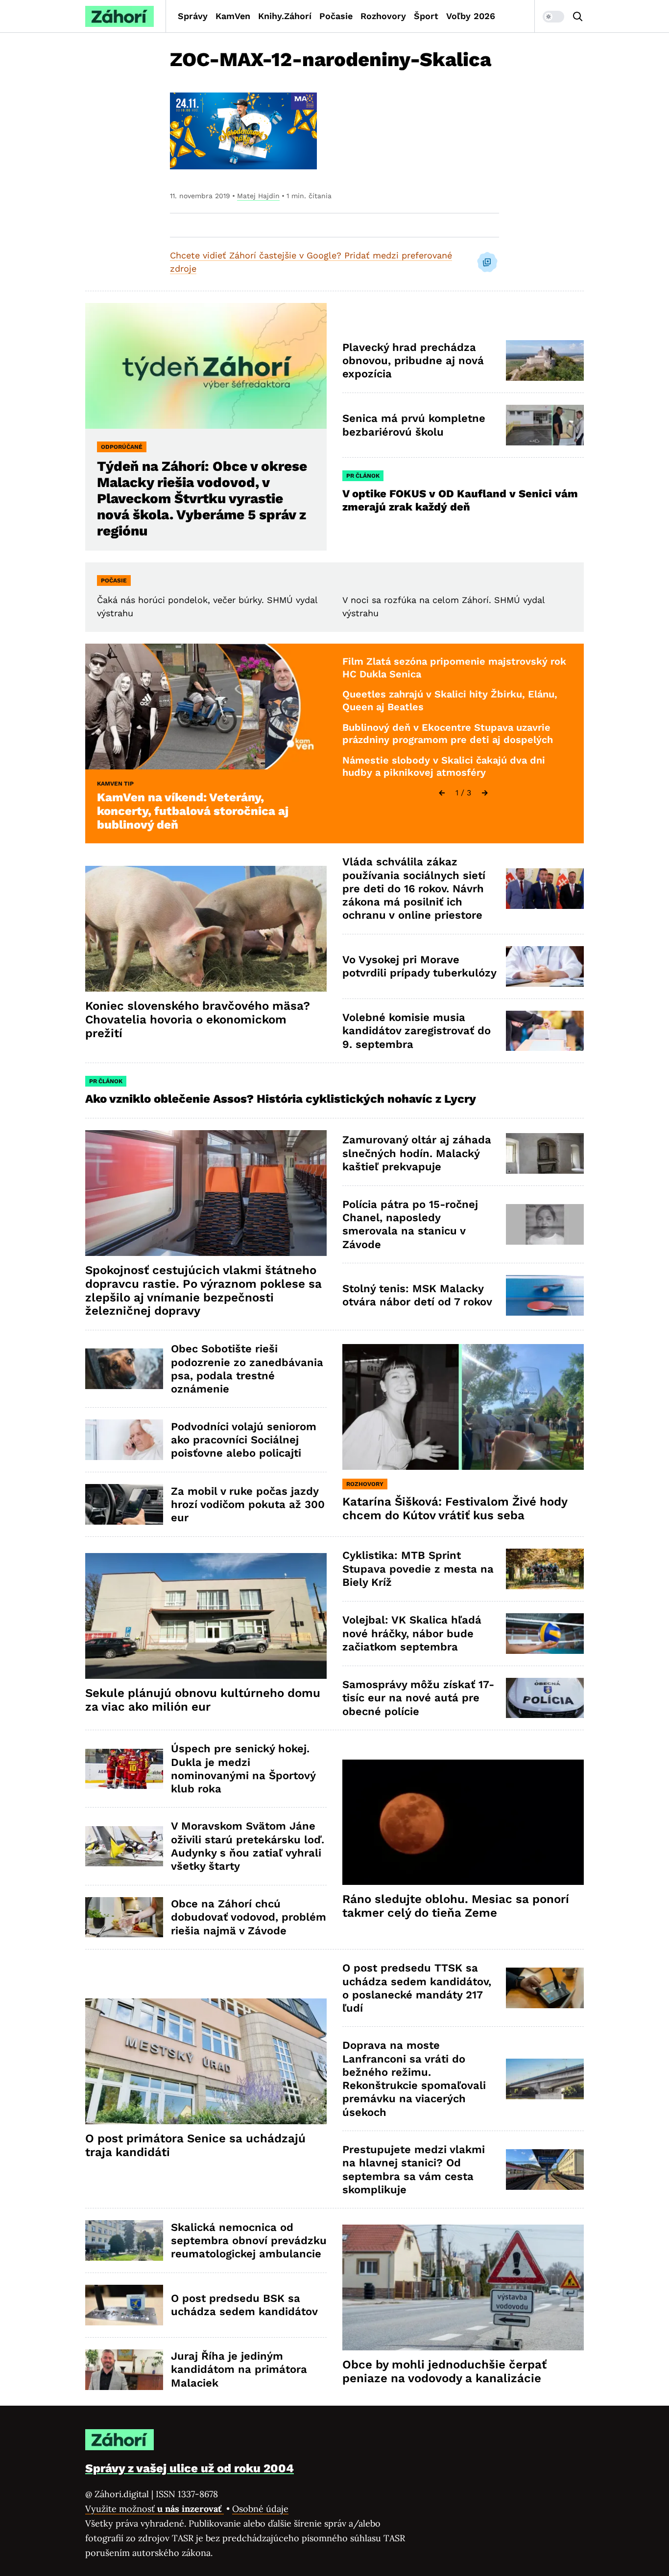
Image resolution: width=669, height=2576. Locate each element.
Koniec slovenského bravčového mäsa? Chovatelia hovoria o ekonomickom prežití (198, 1020)
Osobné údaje (260, 2509)
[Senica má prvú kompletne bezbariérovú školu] (545, 425)
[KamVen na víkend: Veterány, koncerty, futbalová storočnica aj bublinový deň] (206, 707)
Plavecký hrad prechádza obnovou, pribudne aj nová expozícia (413, 361)
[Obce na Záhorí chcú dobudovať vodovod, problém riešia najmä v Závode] (124, 1917)
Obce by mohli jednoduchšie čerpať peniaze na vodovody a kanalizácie (444, 2371)
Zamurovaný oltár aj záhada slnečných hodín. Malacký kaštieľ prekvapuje (417, 1153)
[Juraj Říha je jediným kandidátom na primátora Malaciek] (124, 2370)
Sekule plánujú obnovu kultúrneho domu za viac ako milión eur (203, 1700)
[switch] (553, 17)
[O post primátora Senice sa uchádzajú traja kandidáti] (206, 2061)
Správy (193, 16)
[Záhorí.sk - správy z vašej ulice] (119, 16)
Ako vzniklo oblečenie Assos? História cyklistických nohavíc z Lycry (281, 1099)
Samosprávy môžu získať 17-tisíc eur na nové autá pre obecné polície (418, 1698)
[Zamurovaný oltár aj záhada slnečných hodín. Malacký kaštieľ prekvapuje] (545, 1153)
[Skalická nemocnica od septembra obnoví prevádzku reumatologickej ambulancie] (124, 2240)
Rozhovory (383, 16)
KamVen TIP (115, 784)
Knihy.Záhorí (285, 16)
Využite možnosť (155, 2509)
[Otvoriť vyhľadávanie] (578, 17)
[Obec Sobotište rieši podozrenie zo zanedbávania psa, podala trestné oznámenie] (124, 1369)
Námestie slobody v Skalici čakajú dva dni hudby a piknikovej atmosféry (444, 766)
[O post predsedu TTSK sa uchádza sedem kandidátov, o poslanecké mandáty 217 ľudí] (545, 1988)
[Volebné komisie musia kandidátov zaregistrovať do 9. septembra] (545, 1031)
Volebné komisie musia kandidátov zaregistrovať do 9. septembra (417, 1031)
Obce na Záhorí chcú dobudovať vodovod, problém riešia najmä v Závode (249, 1917)
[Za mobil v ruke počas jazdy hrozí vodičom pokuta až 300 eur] (124, 1504)
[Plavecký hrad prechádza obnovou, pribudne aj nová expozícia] (545, 360)
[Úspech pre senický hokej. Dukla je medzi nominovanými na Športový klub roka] (124, 1769)
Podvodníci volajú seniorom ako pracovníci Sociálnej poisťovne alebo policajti (244, 1440)
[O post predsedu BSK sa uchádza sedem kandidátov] (124, 2305)
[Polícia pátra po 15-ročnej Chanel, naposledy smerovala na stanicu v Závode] (545, 1224)
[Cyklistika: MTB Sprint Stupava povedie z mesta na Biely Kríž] (545, 1569)
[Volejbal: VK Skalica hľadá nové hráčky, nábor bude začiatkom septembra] (545, 1634)
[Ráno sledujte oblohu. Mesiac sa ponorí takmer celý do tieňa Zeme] (463, 1822)
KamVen (233, 16)
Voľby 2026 (471, 16)
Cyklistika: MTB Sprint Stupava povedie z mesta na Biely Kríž (418, 1569)
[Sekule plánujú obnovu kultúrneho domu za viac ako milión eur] (206, 1616)
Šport (426, 16)
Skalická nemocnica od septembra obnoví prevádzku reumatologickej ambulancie (249, 2241)
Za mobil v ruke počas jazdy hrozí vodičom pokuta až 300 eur (248, 1505)
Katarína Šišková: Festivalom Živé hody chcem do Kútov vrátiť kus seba (455, 1508)
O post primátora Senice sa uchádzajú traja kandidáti (195, 2145)
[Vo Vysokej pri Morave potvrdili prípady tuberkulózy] (545, 966)
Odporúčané (122, 447)
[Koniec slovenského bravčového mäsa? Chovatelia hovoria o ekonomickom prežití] (206, 929)
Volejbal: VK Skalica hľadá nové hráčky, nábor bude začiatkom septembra (412, 1633)
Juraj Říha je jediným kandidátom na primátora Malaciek (239, 2369)
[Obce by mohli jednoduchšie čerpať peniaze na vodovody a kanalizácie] (463, 2287)
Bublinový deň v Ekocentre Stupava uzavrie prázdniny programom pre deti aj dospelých (448, 734)
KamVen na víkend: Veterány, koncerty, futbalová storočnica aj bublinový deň (193, 811)
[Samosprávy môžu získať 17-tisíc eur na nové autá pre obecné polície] (545, 1698)
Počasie (336, 16)
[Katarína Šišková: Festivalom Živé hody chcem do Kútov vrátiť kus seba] (463, 1407)
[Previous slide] (442, 793)
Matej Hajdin (258, 196)
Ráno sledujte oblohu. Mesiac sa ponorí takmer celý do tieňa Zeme (456, 1906)
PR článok (363, 476)
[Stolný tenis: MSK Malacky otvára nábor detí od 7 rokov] (545, 1295)
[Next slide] (485, 793)
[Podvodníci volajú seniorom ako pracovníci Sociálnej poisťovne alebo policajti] (124, 1440)
